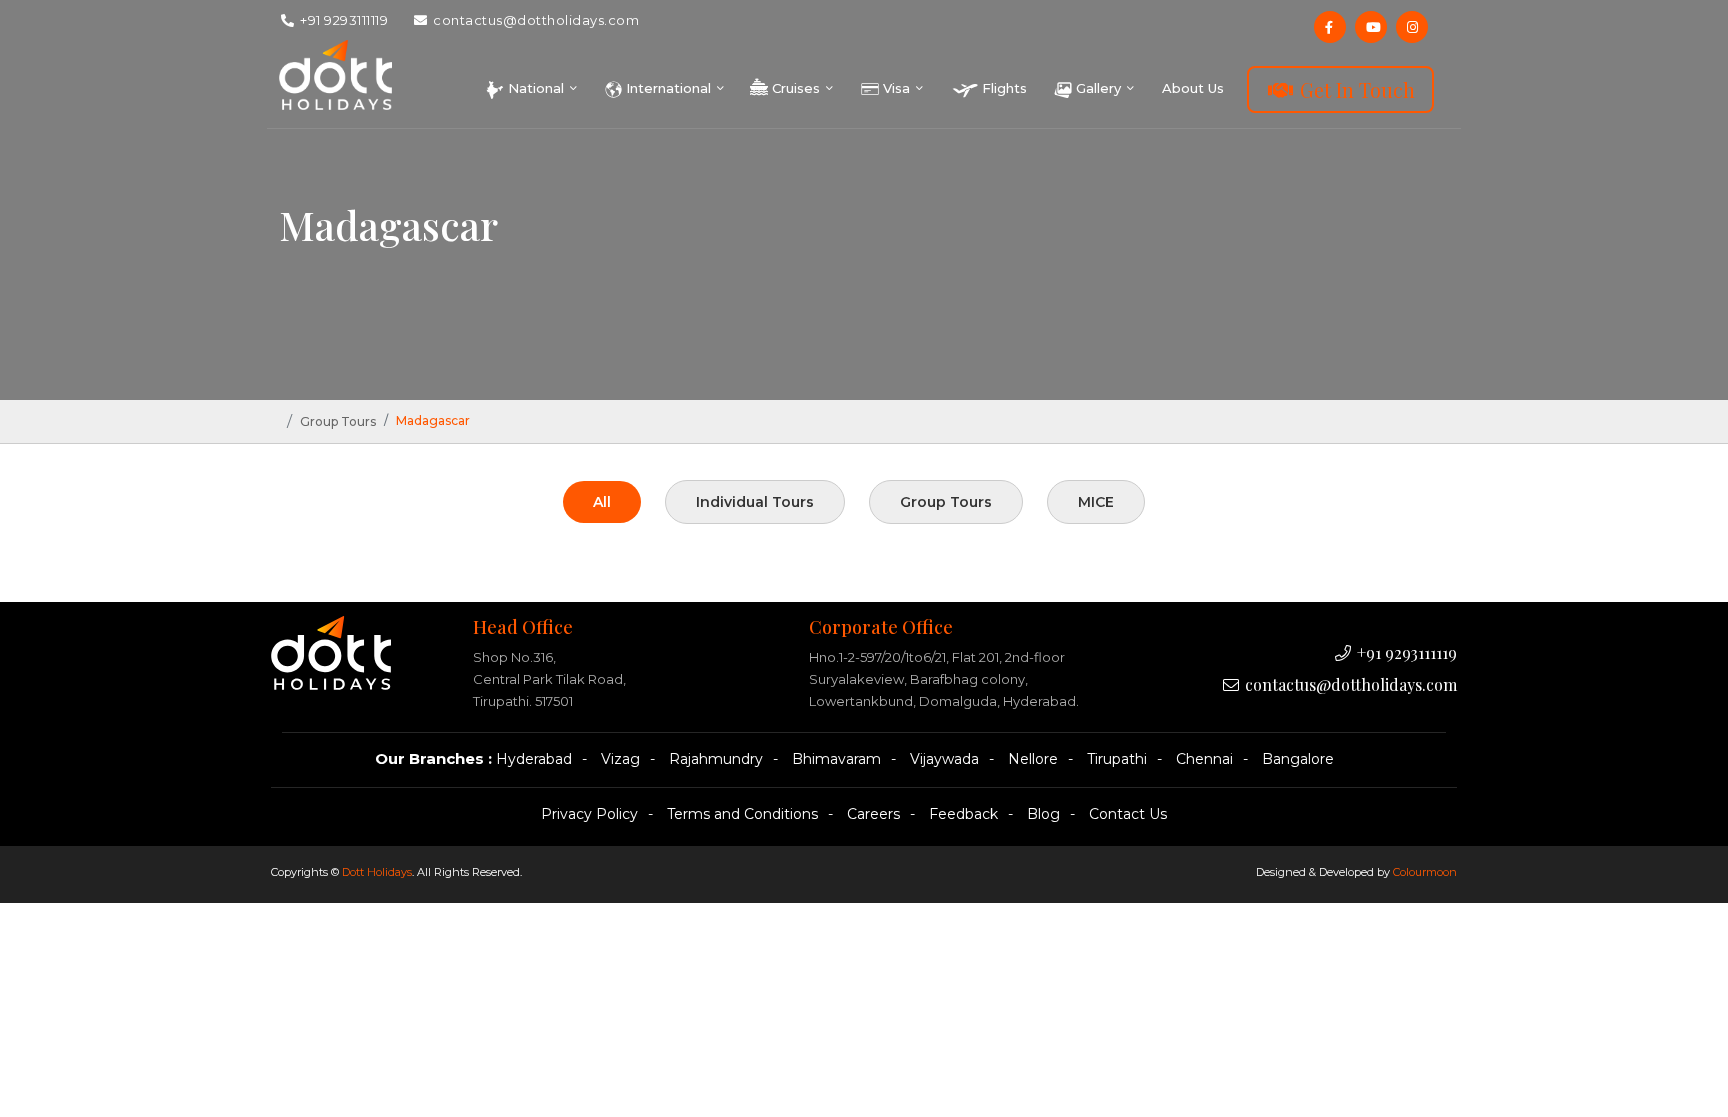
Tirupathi (1117, 759)
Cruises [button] (796, 88)
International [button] (668, 88)
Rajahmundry (716, 759)
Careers (873, 814)
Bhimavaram (836, 759)
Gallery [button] (1098, 88)
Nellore (1033, 759)
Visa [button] (896, 88)
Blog (1043, 814)
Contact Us (1128, 814)
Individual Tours (755, 502)
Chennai (1204, 759)
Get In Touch (1355, 89)
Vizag (620, 759)
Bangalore (1298, 759)
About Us (1193, 88)
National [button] (536, 88)
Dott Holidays (377, 872)
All (602, 502)
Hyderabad (534, 759)
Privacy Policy (589, 814)
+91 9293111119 (343, 20)
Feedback (963, 814)
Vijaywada (944, 759)
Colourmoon (1425, 872)
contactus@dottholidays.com (535, 20)
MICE (1096, 502)
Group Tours (338, 421)
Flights (1002, 88)
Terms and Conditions (742, 814)
